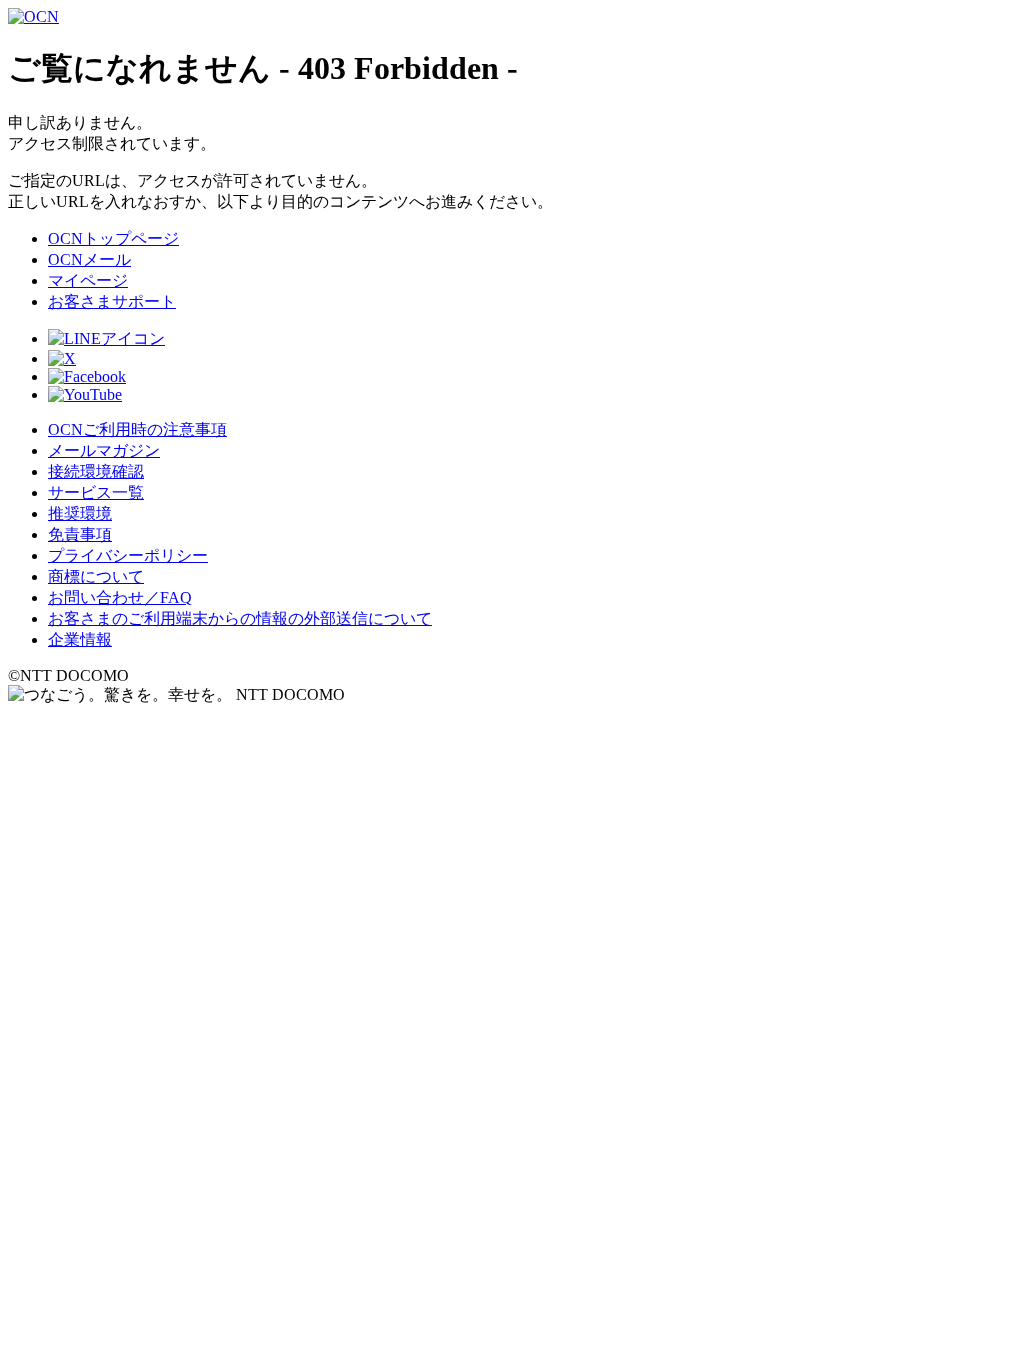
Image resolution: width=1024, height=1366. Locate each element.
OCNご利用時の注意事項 (137, 429)
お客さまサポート (112, 301)
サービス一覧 (96, 492)
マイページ (88, 280)
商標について (96, 576)
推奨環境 (80, 513)
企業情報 (80, 639)
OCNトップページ (113, 238)
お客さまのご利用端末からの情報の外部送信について (240, 618)
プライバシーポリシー (128, 555)
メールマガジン (104, 450)
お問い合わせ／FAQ (120, 597)
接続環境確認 (96, 471)
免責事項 (80, 534)
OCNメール (89, 259)
